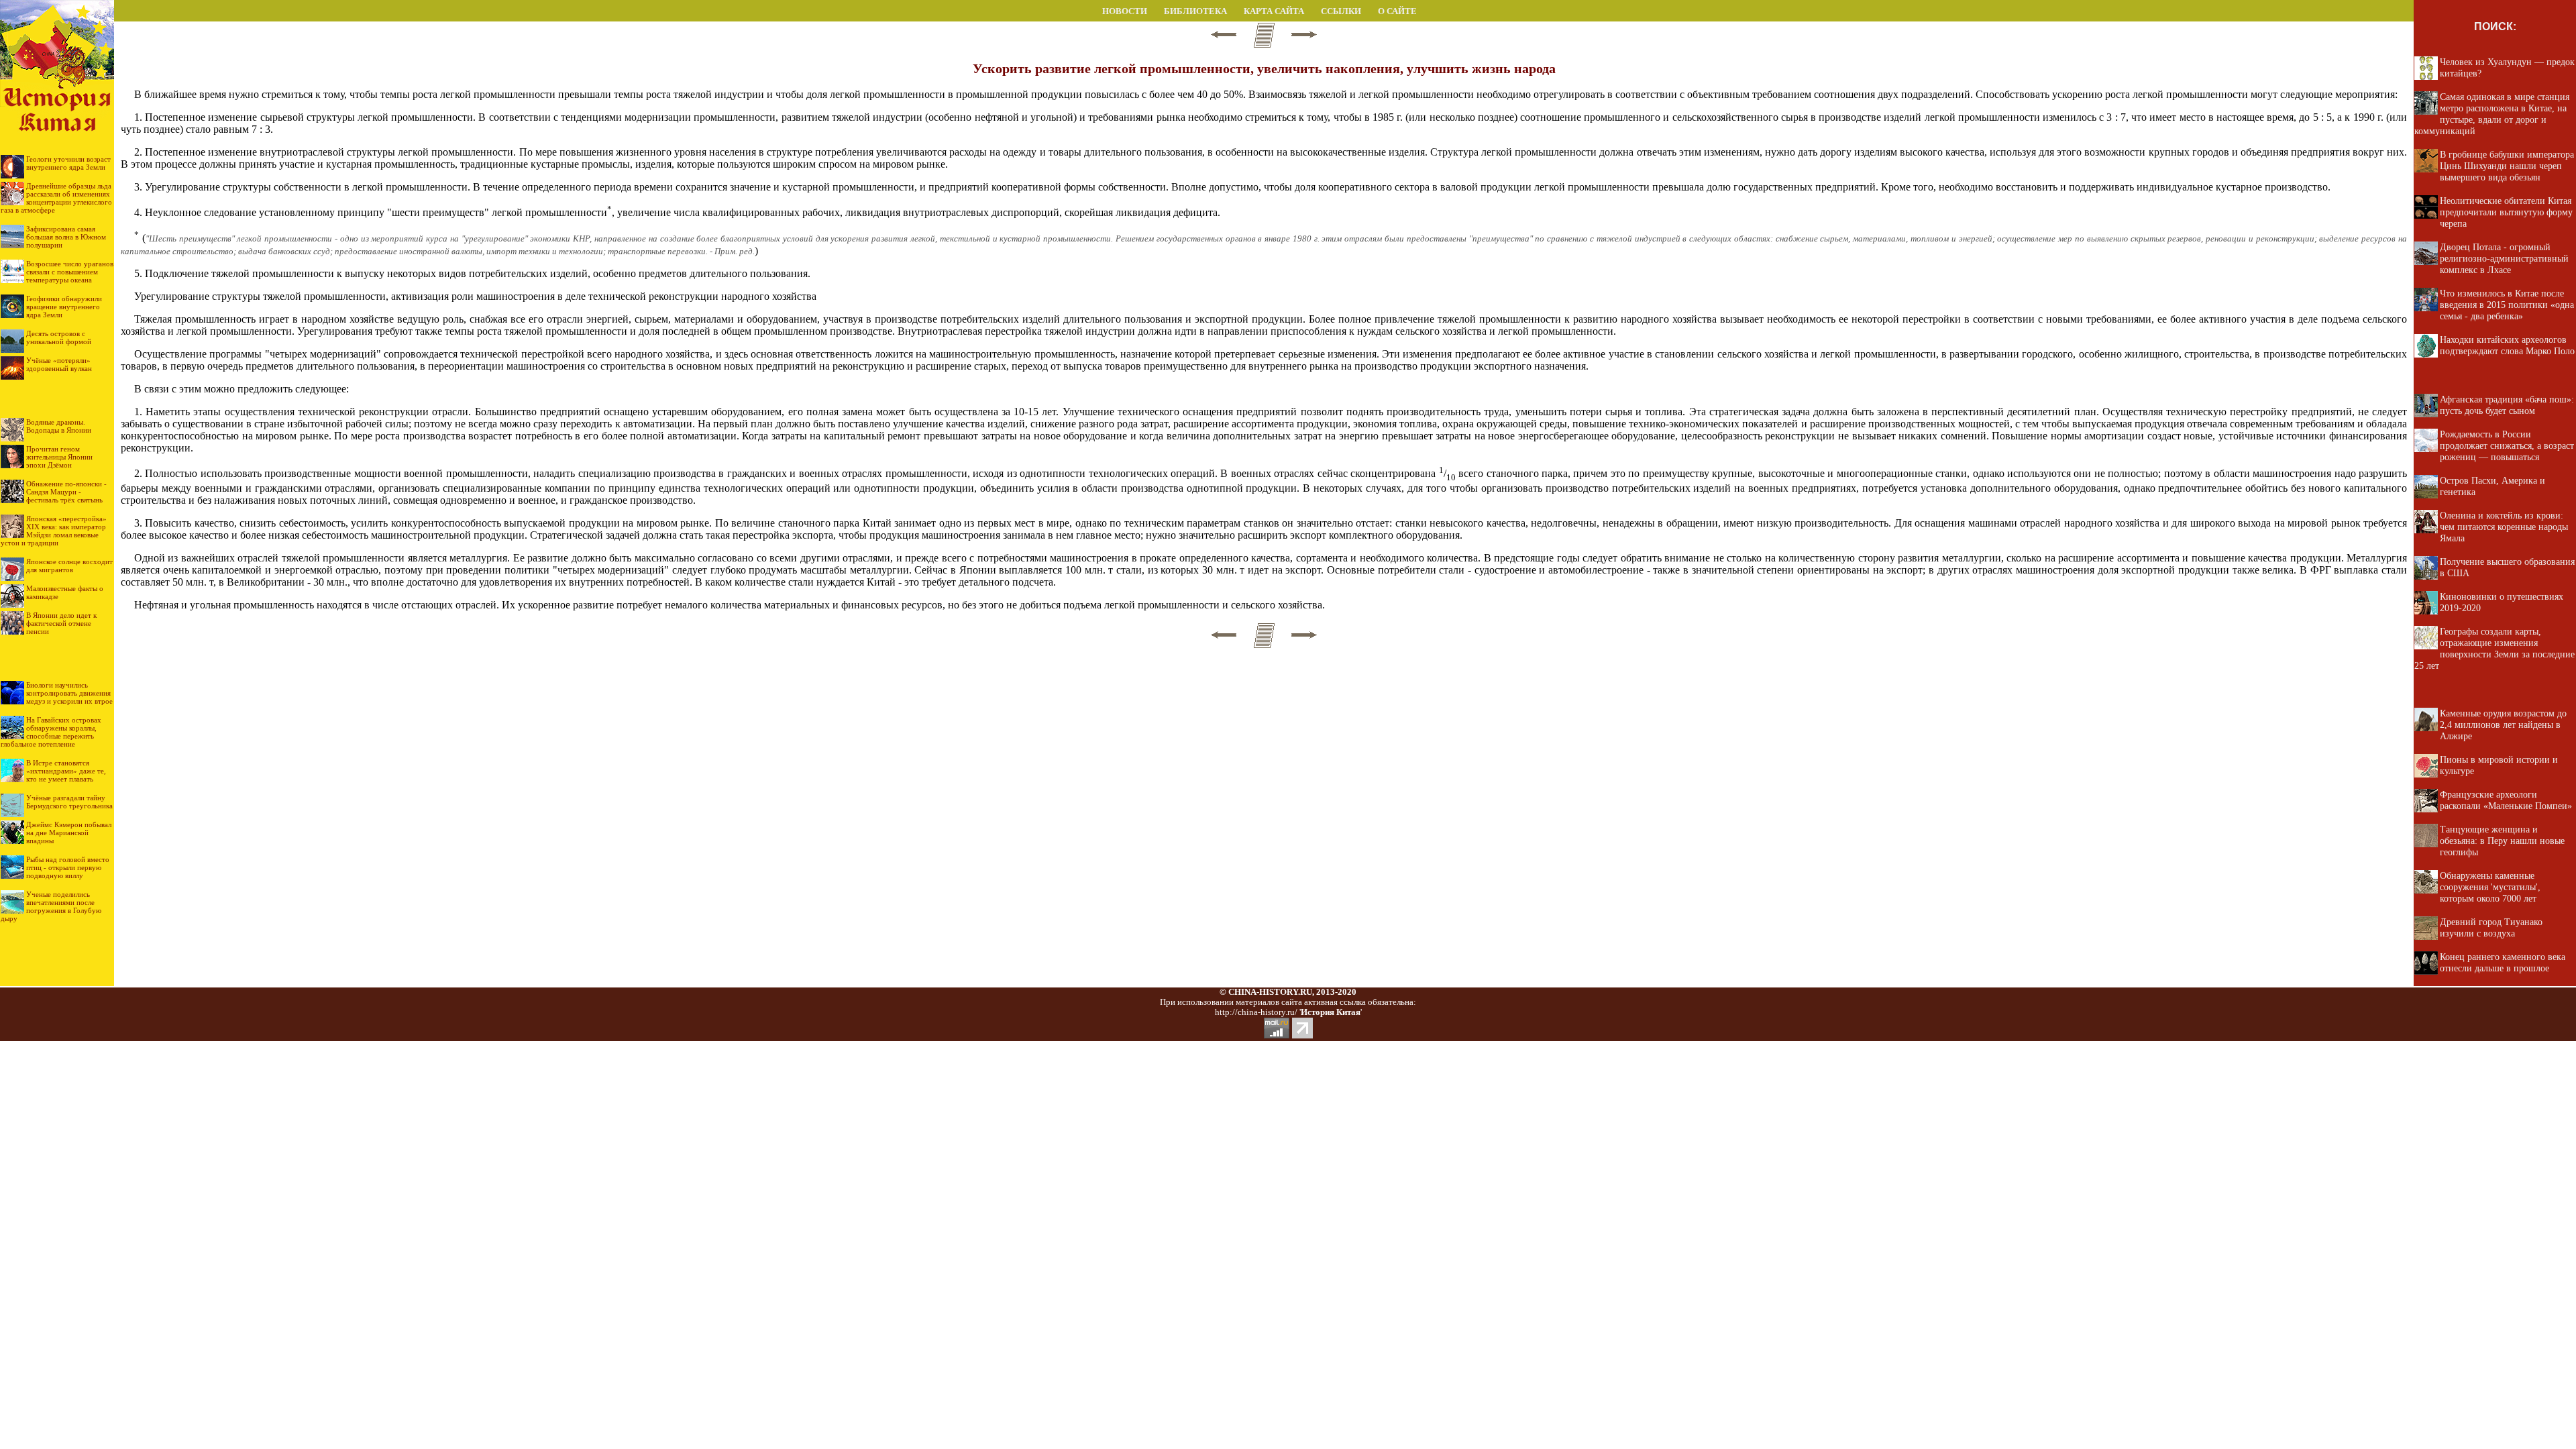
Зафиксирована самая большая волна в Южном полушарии (66, 237)
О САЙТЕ (1397, 11)
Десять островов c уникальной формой (59, 337)
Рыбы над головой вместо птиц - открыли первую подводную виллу (68, 867)
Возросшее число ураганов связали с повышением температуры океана (70, 272)
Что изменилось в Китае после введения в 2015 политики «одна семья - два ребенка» (2507, 305)
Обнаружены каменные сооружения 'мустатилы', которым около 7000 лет (2490, 887)
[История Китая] (57, 18)
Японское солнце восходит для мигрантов (69, 566)
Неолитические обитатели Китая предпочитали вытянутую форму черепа (2506, 212)
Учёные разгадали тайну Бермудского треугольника (69, 802)
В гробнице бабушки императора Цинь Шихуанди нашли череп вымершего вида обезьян (2507, 166)
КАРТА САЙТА (1274, 11)
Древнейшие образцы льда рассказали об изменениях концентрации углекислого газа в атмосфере (56, 198)
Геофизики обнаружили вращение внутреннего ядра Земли (64, 307)
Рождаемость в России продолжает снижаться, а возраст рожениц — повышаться (2507, 445)
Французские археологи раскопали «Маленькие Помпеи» (2506, 800)
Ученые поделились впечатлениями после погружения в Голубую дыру (51, 906)
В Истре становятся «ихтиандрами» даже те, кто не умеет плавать (66, 771)
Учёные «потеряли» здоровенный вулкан (59, 364)
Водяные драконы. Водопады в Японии (59, 426)
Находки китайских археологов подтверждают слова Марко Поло (2507, 345)
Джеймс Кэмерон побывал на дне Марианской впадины (69, 833)
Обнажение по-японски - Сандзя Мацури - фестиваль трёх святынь (66, 492)
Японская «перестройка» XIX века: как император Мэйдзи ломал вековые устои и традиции (54, 531)
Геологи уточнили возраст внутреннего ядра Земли (68, 163)
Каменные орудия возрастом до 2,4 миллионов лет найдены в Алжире (2503, 724)
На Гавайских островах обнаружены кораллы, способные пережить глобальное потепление (51, 732)
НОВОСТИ (1125, 11)
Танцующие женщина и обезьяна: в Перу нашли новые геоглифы (2502, 841)
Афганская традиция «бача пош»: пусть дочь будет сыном (2507, 405)
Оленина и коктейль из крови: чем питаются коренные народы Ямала (2504, 527)
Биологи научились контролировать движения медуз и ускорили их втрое (69, 693)
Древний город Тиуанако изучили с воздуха (2491, 927)
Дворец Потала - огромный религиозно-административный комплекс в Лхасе (2504, 258)
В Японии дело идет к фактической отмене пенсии (61, 623)
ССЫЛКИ (1341, 11)
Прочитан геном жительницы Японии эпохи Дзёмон (59, 457)
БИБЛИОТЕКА (1195, 11)
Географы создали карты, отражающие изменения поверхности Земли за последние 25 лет (2494, 648)
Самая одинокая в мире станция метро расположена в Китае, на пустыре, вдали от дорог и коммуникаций (2492, 114)
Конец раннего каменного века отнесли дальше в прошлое (2503, 962)
